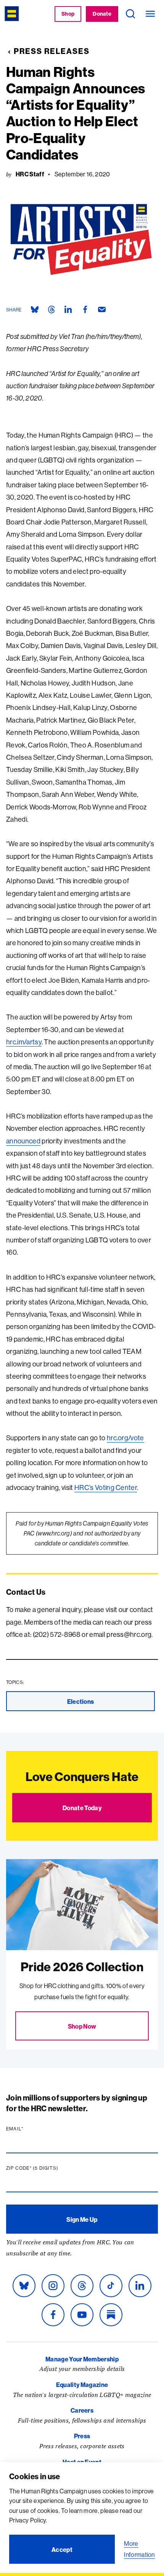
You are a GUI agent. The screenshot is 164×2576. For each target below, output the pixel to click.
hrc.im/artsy (24, 1042)
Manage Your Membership (82, 2359)
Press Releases (52, 51)
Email (29, 2129)
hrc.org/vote (125, 1438)
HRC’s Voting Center (106, 1487)
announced (23, 1141)
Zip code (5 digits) (47, 2168)
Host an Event (82, 2462)
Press (82, 2436)
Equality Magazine (82, 2385)
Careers (82, 2410)
